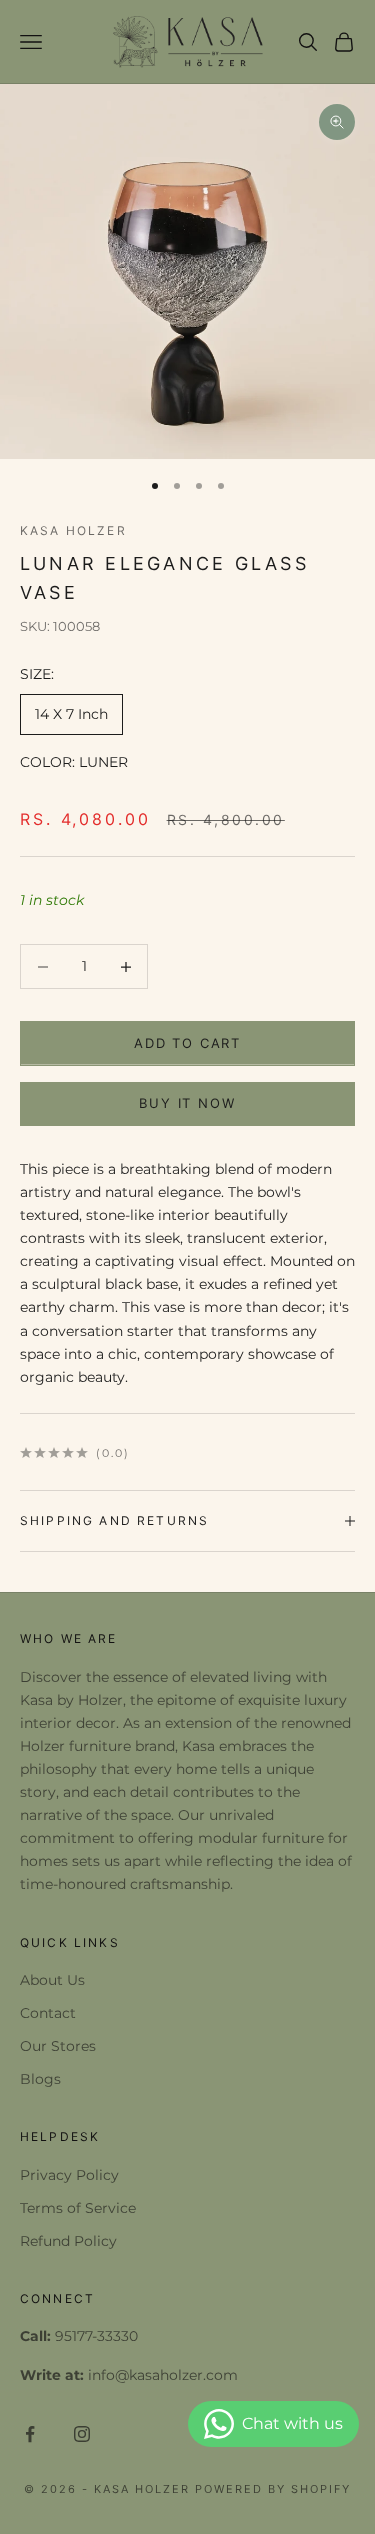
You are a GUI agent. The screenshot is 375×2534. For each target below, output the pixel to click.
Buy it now (187, 1103)
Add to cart (187, 1043)
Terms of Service (78, 2208)
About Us (52, 1980)
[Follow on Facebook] (30, 2434)
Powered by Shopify (273, 2489)
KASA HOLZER (73, 530)
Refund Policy (68, 2241)
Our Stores (58, 2046)
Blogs (40, 2079)
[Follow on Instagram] (82, 2434)
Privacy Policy (69, 2175)
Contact (48, 2013)
